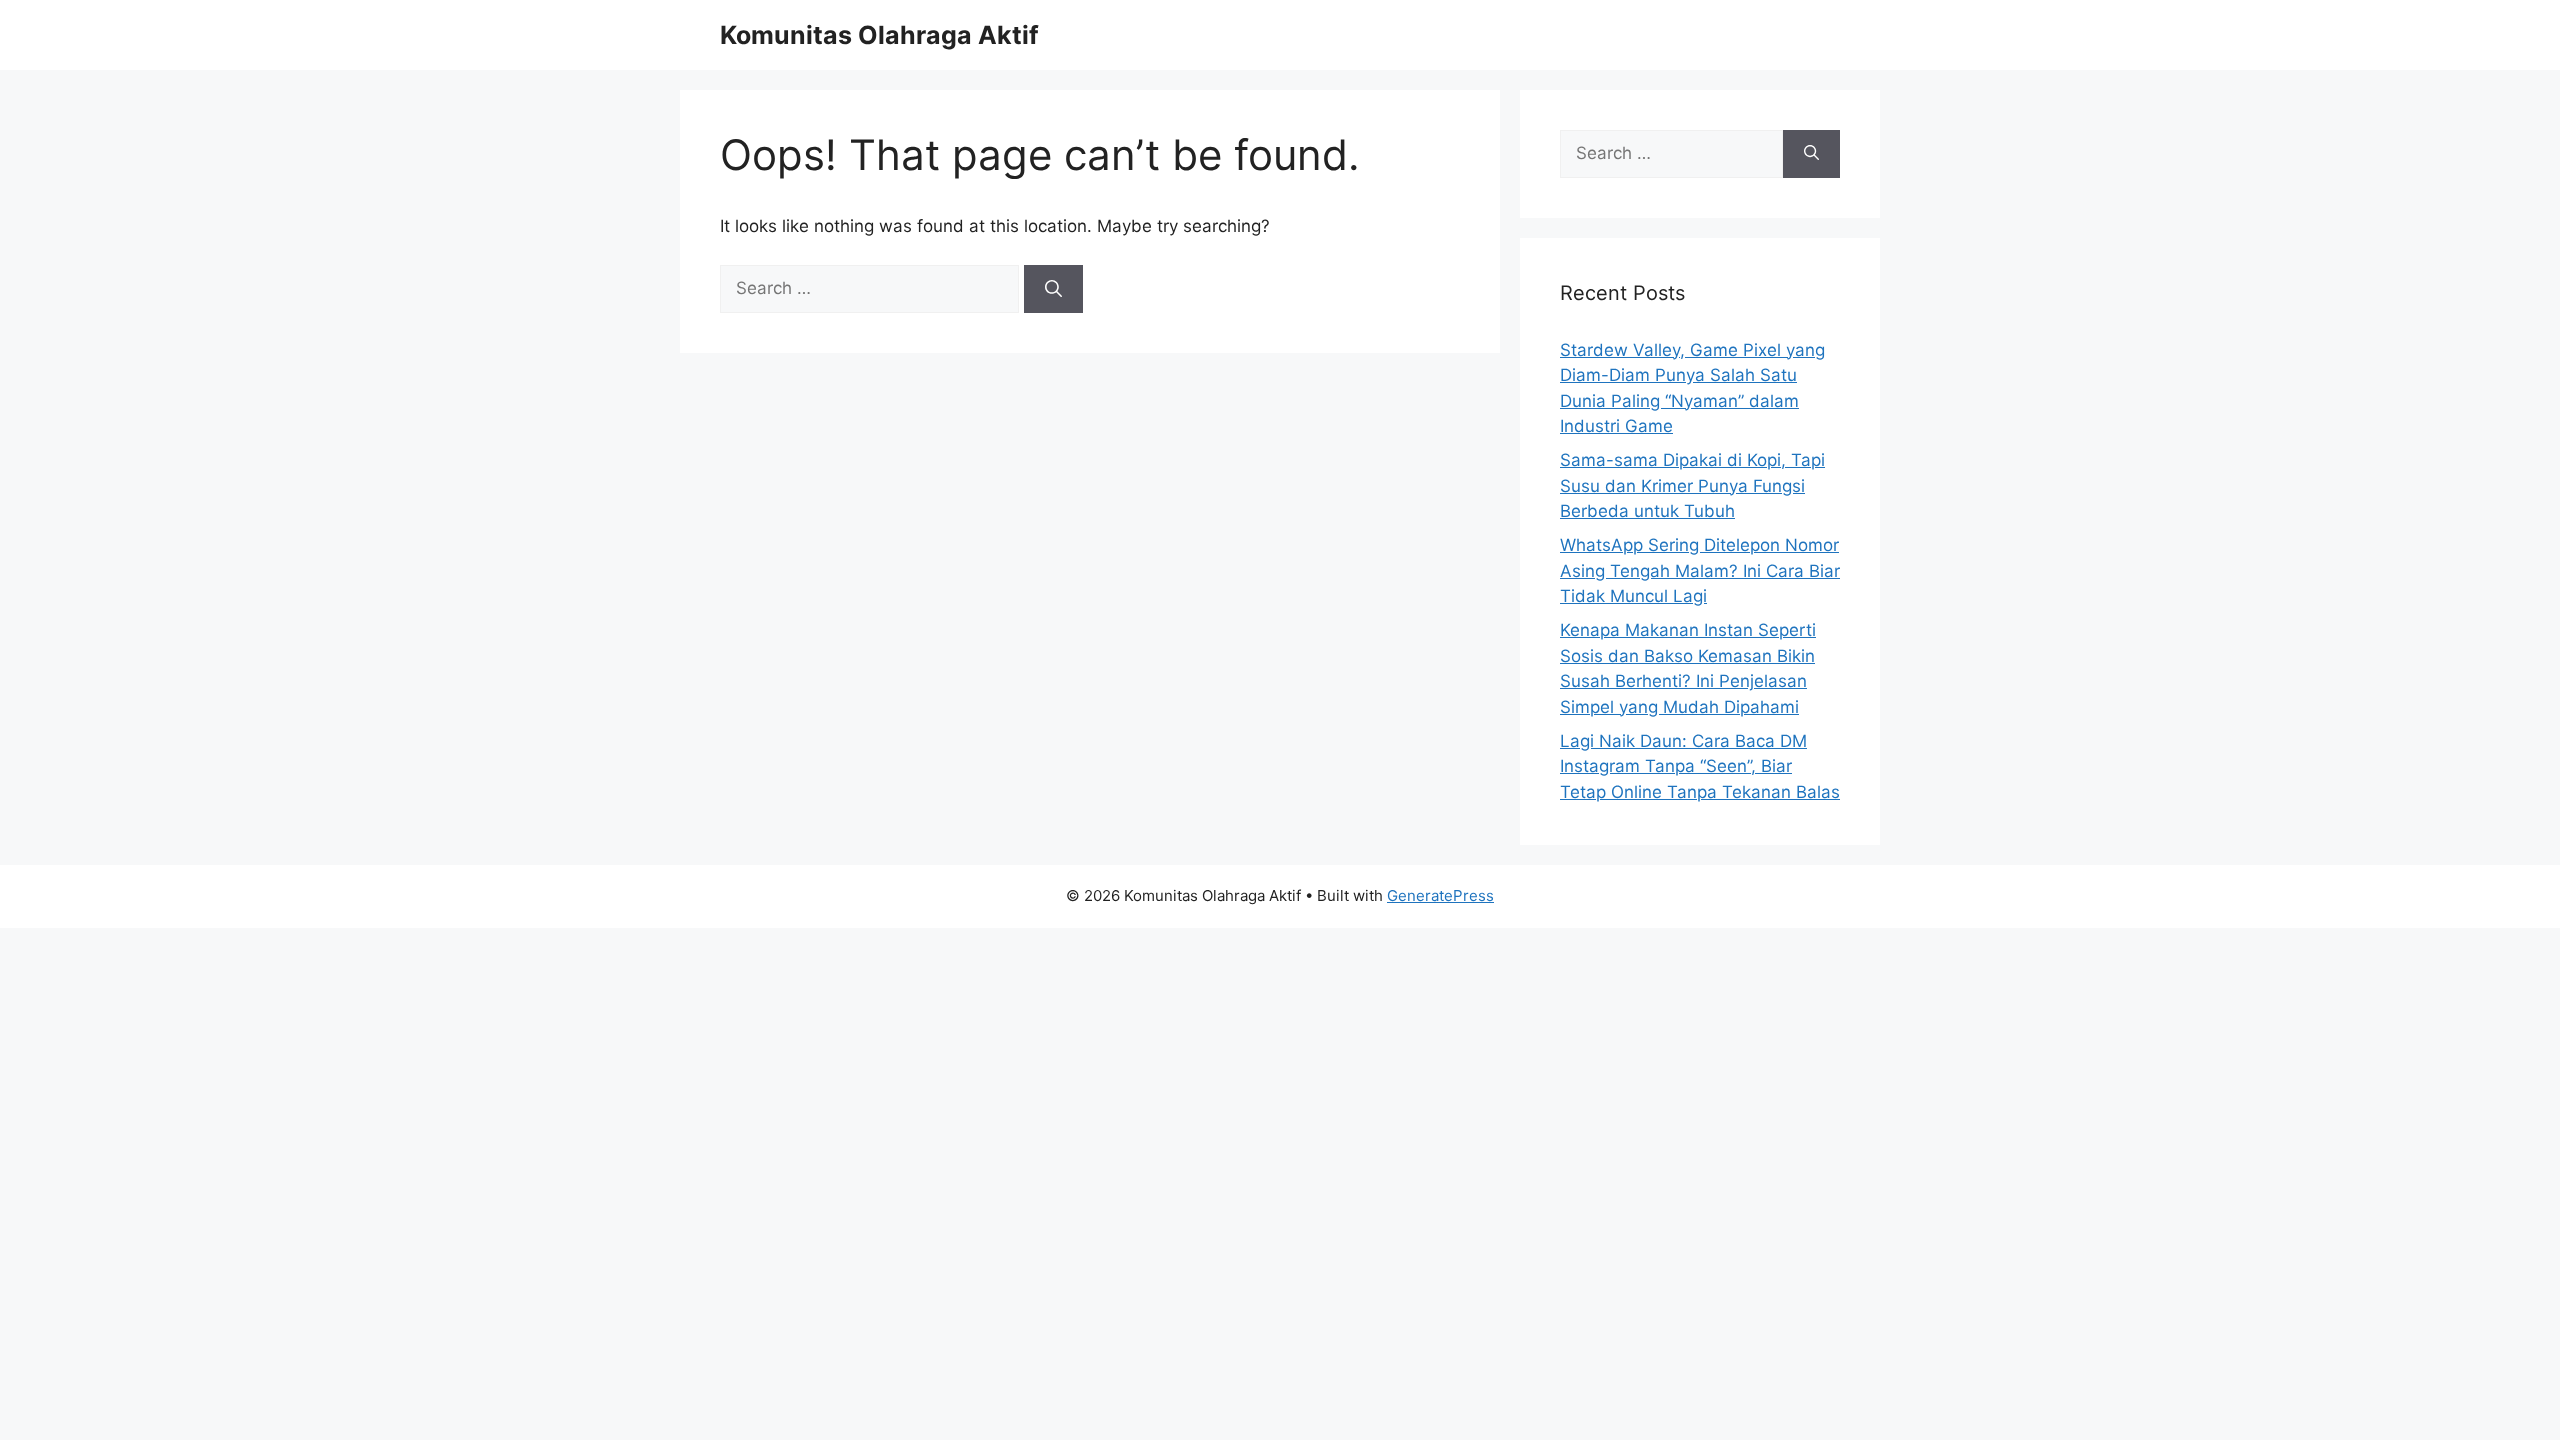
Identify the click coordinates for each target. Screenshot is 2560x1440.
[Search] (1053, 289)
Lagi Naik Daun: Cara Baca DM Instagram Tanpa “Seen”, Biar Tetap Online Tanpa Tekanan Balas (1700, 766)
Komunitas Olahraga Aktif (879, 35)
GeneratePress (1440, 895)
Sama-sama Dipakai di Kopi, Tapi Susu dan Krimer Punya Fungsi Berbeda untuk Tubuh (1692, 485)
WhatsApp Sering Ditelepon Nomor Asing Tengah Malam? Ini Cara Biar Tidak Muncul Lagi (1700, 570)
